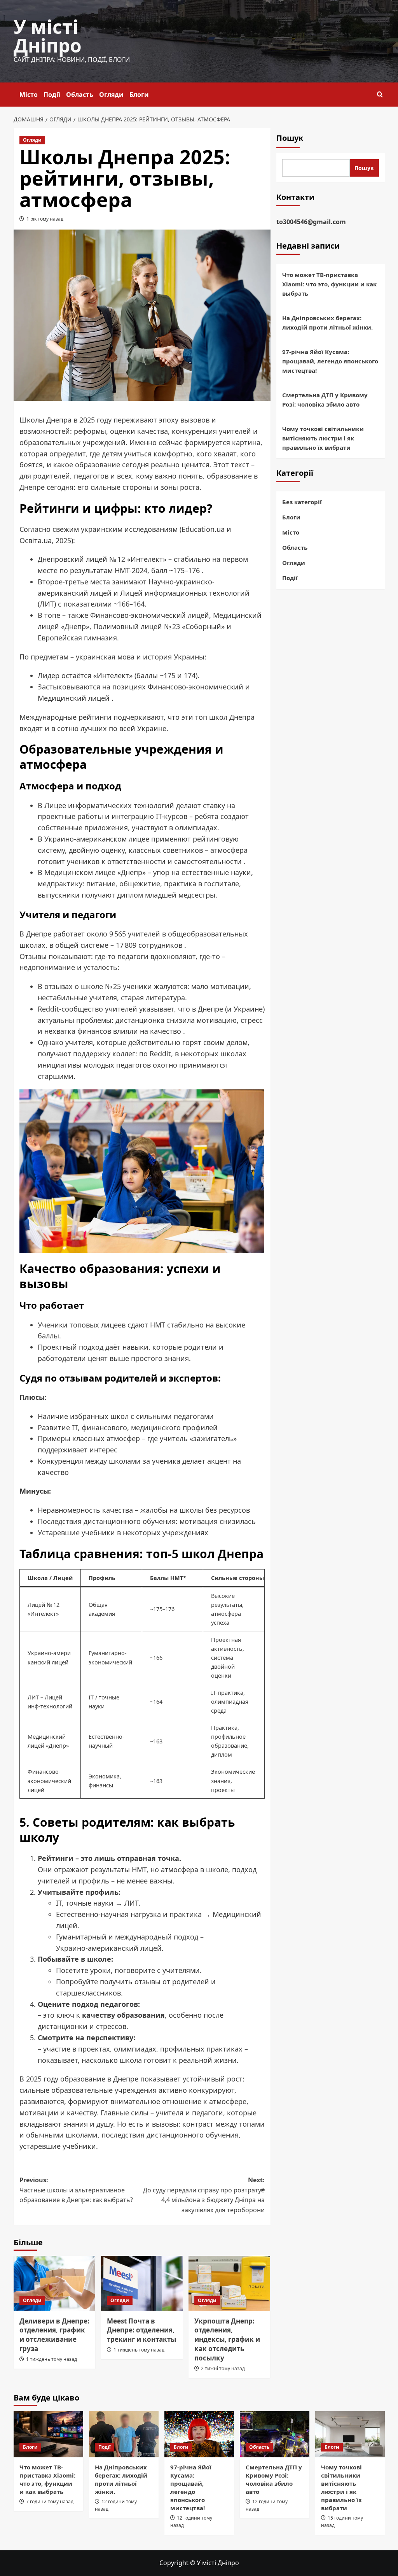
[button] (380, 94)
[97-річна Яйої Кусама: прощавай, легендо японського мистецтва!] (199, 2434)
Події (52, 95)
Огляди (111, 95)
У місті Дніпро (48, 36)
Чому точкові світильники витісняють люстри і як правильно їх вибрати (323, 438)
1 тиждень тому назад (51, 2359)
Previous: (76, 2190)
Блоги (139, 95)
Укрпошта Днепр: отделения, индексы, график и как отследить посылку (227, 2339)
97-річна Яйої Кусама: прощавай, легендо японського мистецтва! (330, 361)
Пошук (290, 138)
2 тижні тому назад (223, 2368)
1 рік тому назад (45, 219)
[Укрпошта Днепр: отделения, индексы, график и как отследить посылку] (229, 2283)
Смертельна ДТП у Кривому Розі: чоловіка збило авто (325, 400)
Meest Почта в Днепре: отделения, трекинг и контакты (141, 2330)
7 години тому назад (50, 2501)
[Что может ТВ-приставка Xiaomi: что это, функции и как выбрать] (48, 2434)
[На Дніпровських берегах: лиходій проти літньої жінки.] (124, 2434)
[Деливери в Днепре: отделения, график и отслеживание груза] (54, 2283)
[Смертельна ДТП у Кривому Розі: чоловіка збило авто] (275, 2434)
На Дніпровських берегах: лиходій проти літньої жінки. (327, 323)
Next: (204, 2195)
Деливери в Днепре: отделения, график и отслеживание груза (54, 2335)
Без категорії (302, 502)
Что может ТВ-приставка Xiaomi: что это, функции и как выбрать (329, 284)
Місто (29, 95)
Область (80, 95)
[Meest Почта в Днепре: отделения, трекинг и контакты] (142, 2283)
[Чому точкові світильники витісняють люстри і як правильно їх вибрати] (350, 2434)
